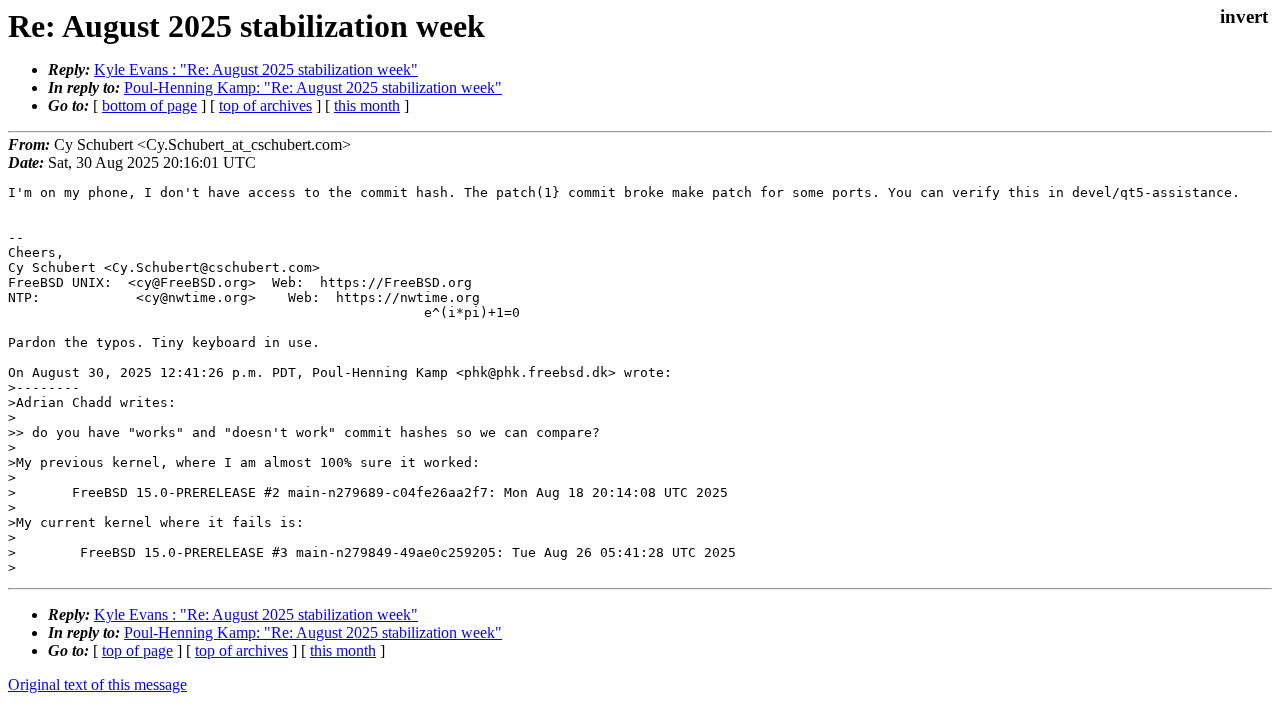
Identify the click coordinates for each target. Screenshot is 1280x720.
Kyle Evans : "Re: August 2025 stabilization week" (256, 69)
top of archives (265, 105)
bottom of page (149, 105)
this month (367, 105)
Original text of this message (97, 684)
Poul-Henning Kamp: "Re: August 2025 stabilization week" (313, 87)
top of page (137, 650)
